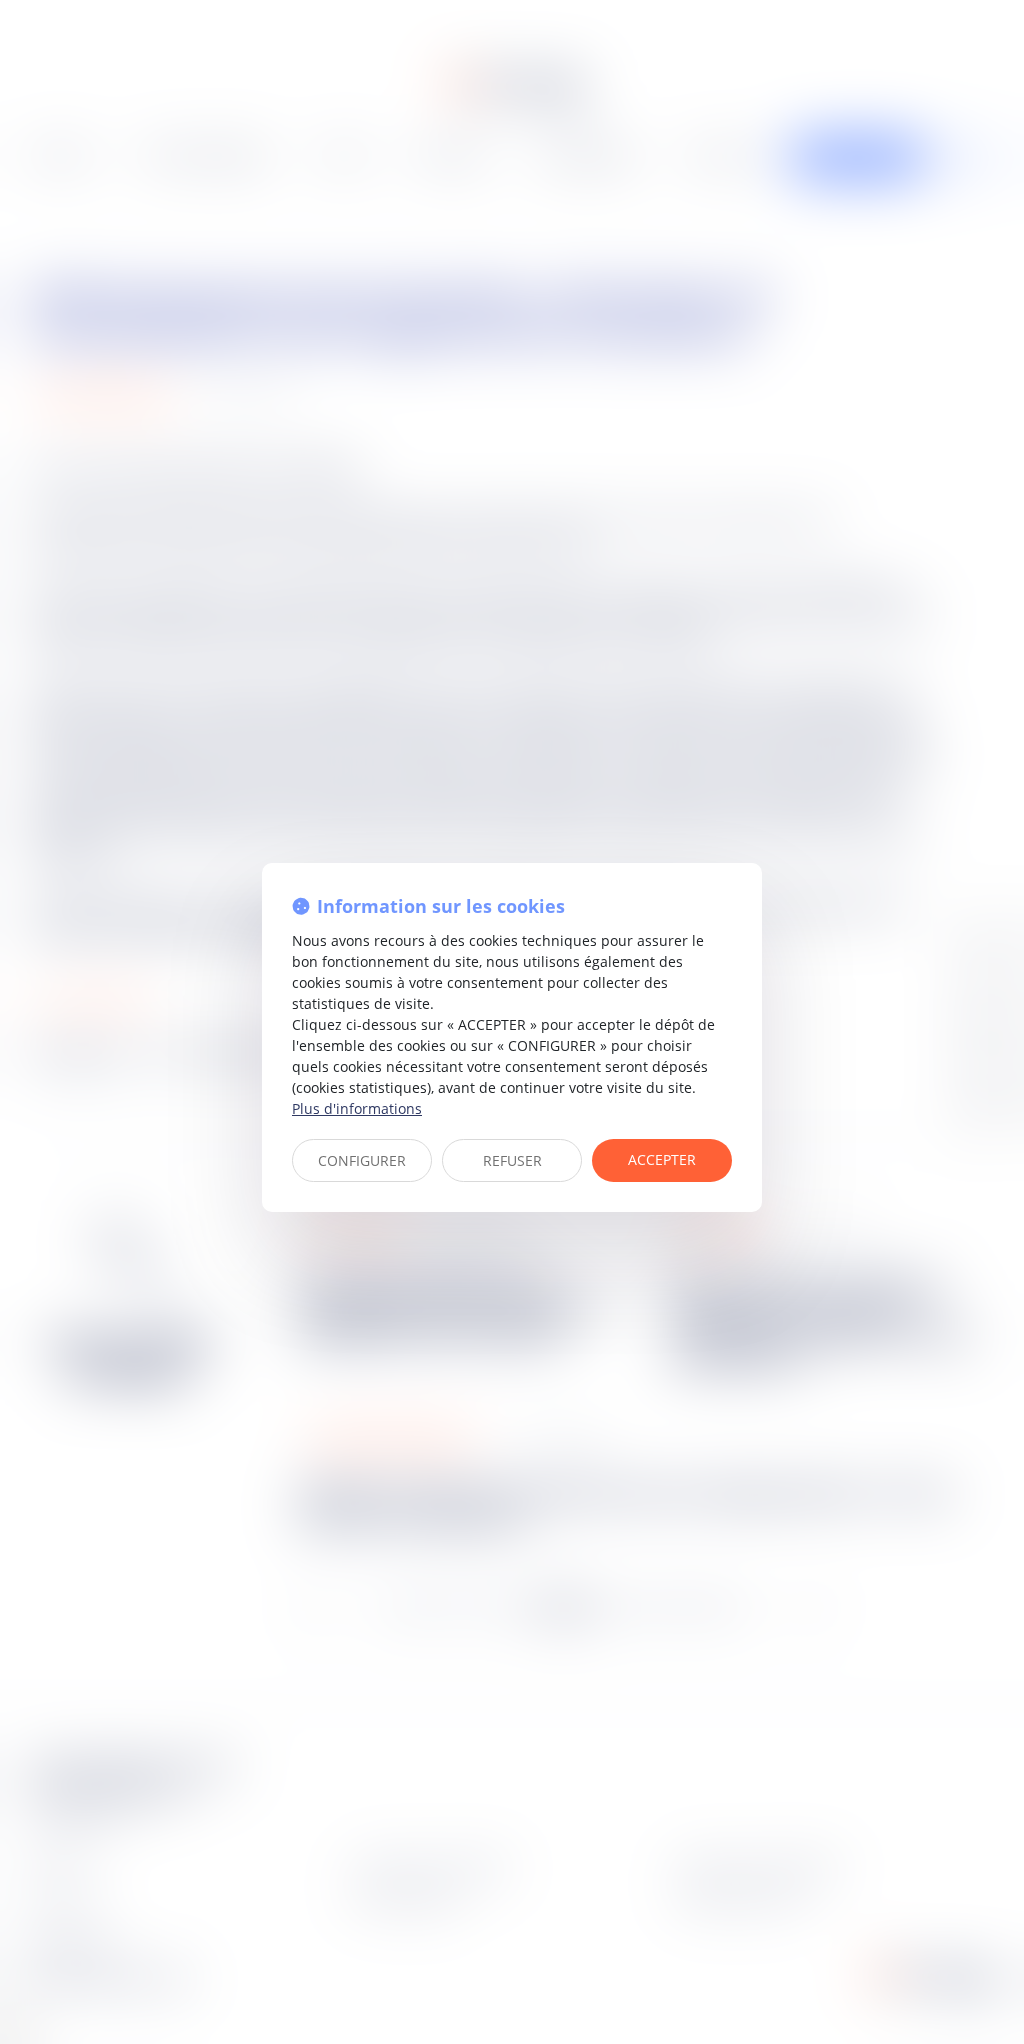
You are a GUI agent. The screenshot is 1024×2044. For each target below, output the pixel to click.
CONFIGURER (362, 1160)
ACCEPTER (662, 1159)
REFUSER (512, 1160)
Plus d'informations (357, 1108)
